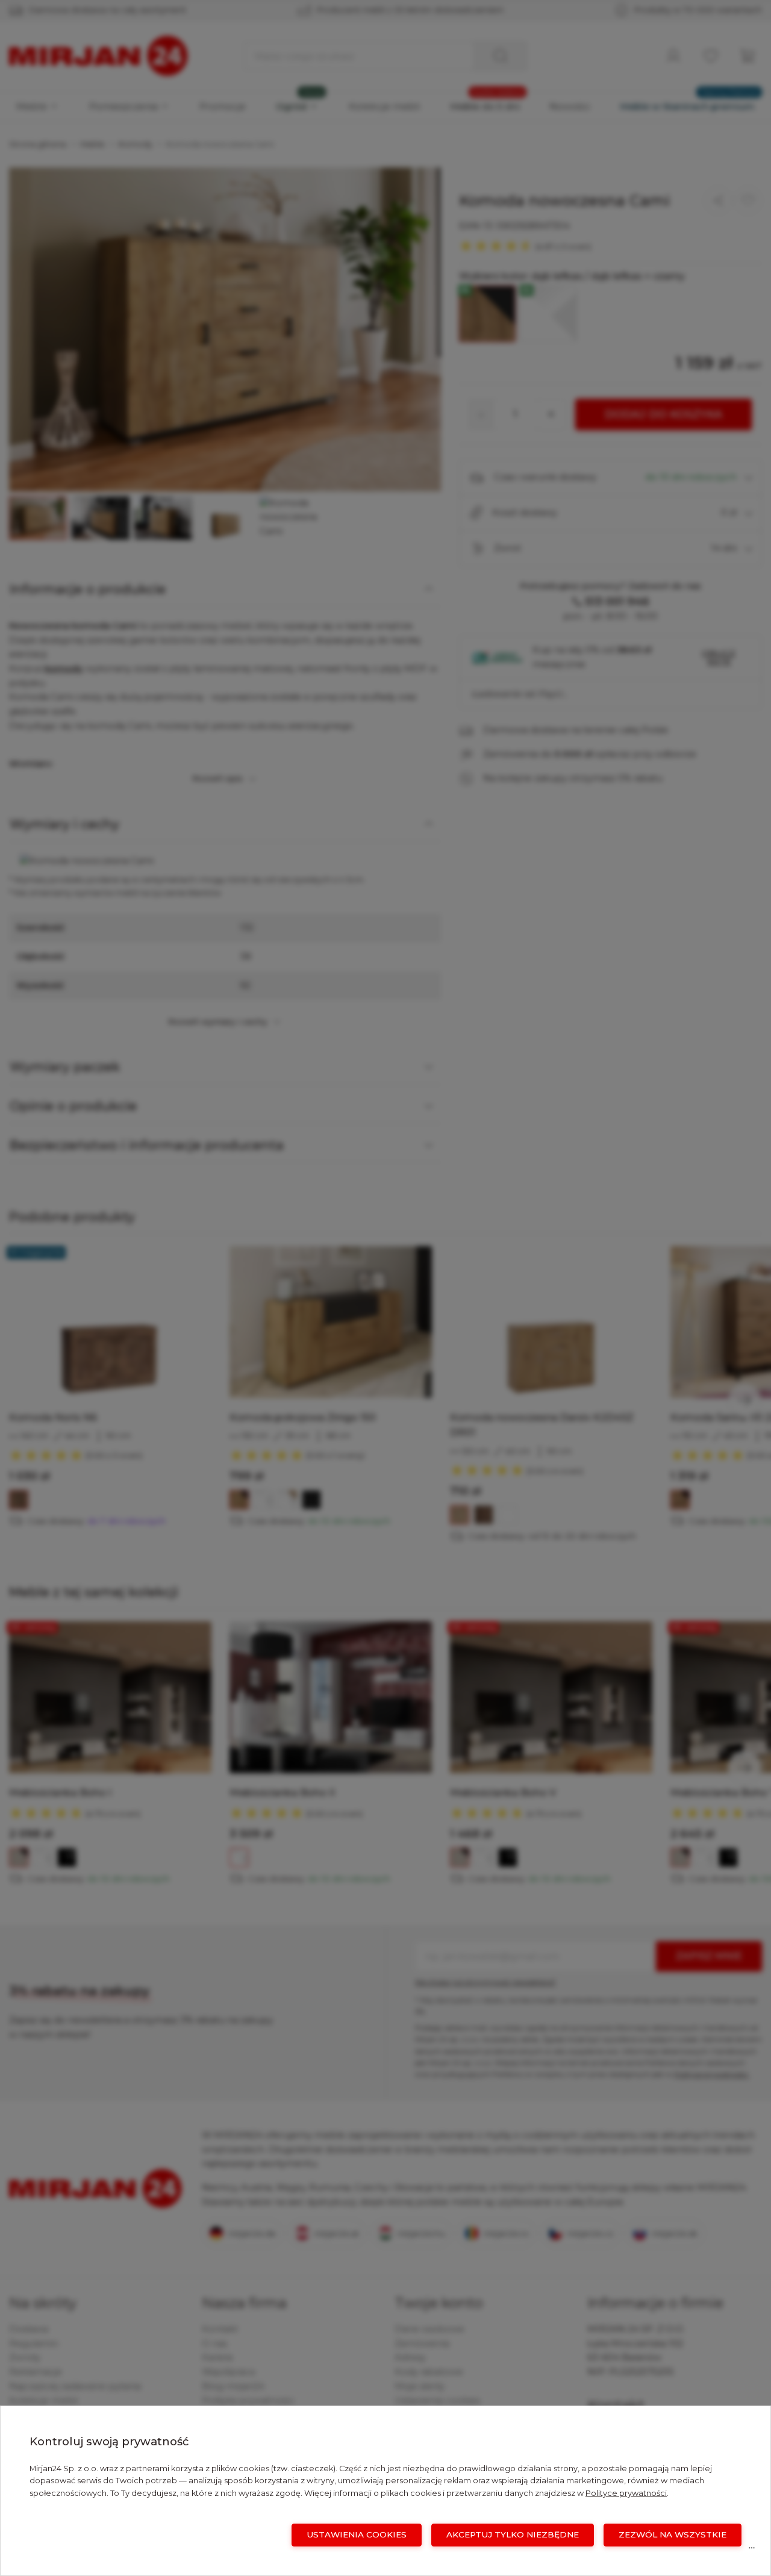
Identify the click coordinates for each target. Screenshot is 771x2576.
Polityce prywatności (626, 2493)
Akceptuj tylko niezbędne (513, 2534)
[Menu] (752, 2551)
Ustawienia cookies (357, 2534)
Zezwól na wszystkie (673, 2534)
